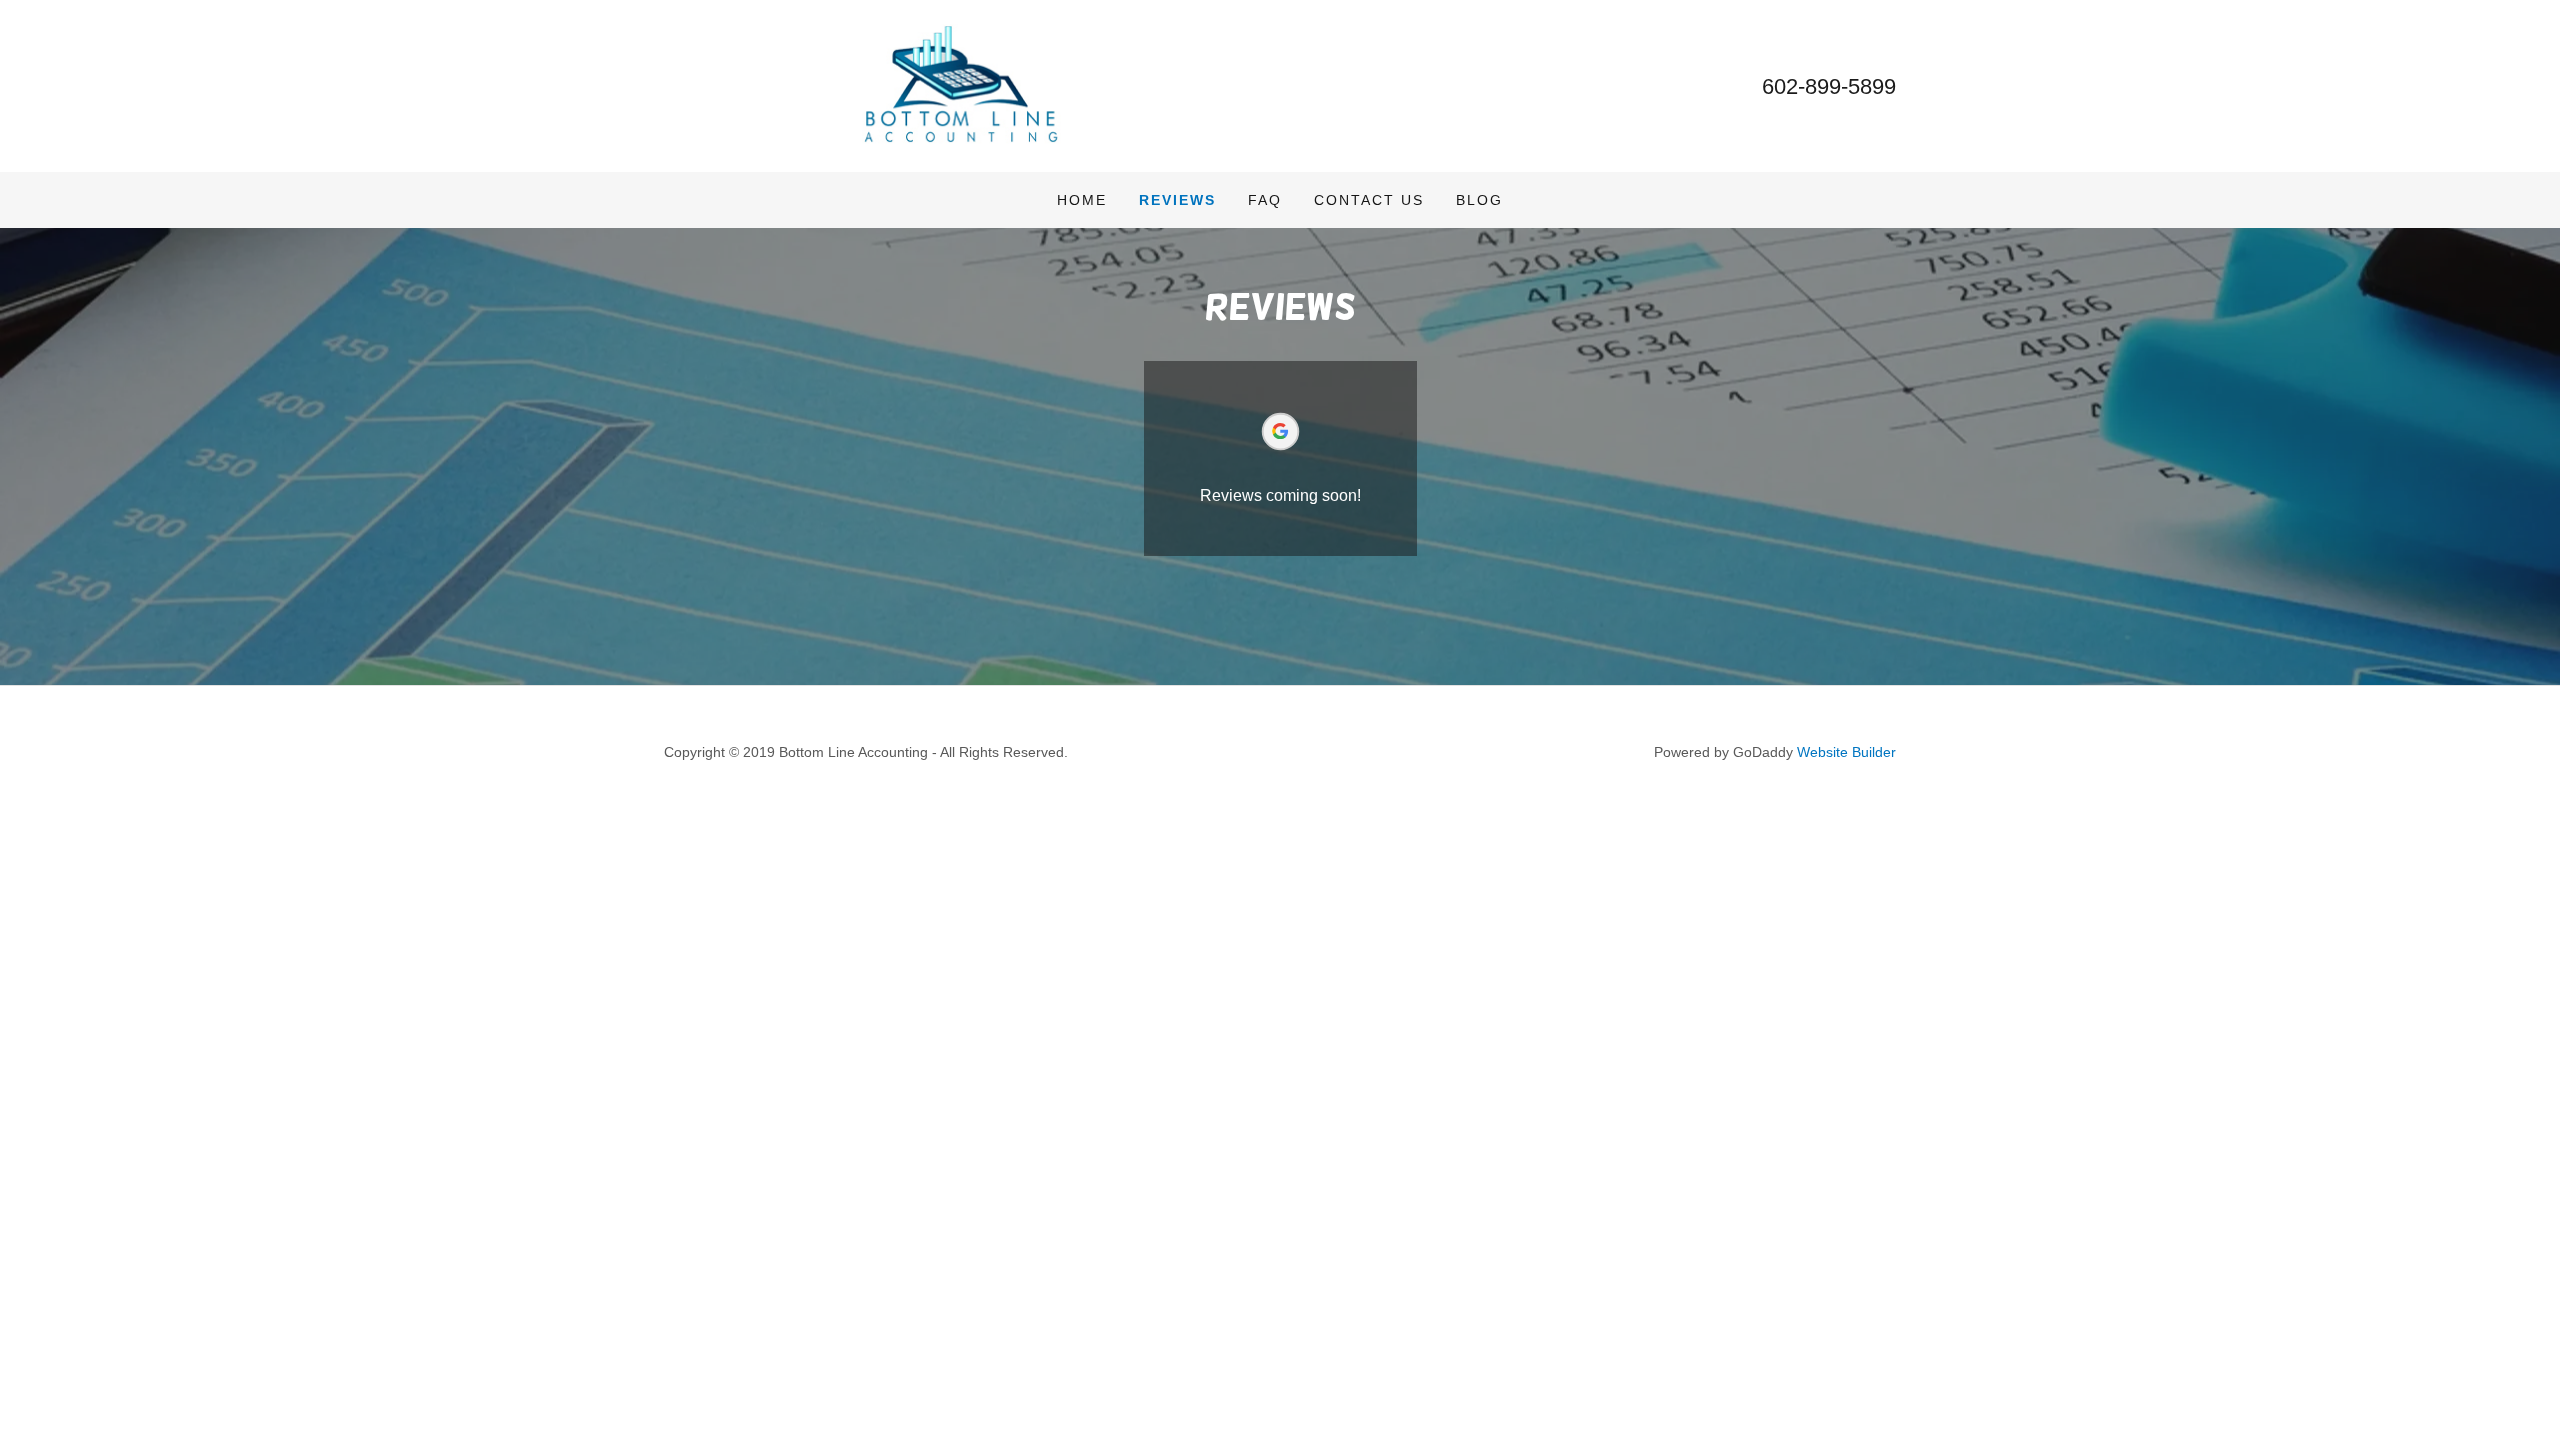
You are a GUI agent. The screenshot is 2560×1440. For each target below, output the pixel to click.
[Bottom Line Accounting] (961, 84)
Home (1082, 200)
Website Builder (1846, 752)
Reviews (1177, 200)
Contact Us (1369, 200)
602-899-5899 (1829, 86)
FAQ (1265, 200)
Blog (1479, 200)
